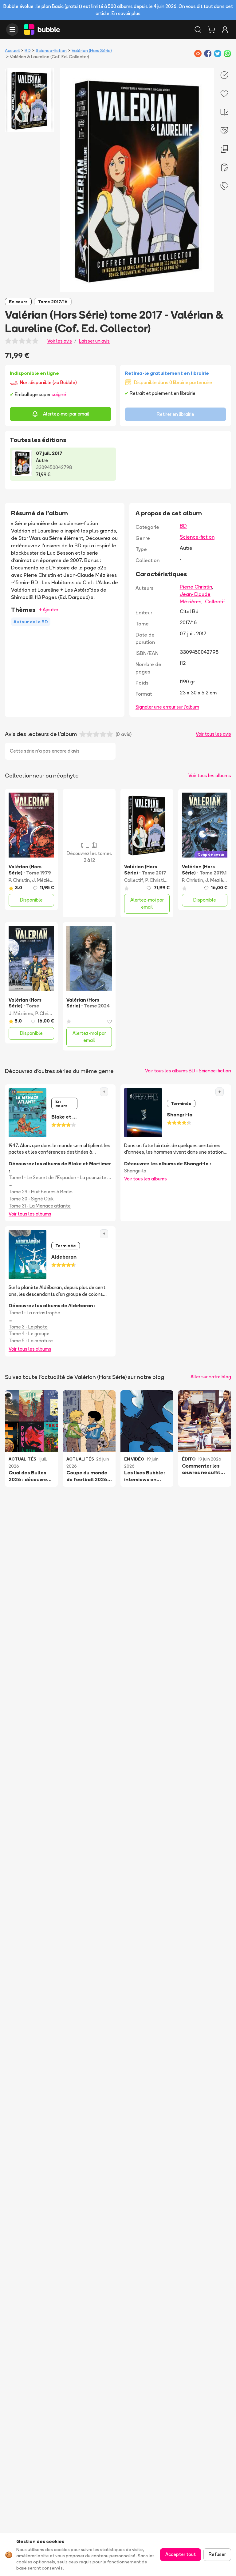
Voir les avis (60, 341)
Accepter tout (181, 2554)
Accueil (12, 50)
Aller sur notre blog (211, 1377)
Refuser (217, 2554)
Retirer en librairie (175, 414)
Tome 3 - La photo (28, 1327)
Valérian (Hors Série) (92, 50)
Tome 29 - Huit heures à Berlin (41, 1192)
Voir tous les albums (210, 776)
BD (28, 50)
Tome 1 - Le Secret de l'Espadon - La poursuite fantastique (60, 1177)
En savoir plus (126, 13)
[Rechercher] (198, 30)
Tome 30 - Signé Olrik (31, 1199)
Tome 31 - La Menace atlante (40, 1206)
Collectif (215, 601)
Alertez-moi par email (66, 414)
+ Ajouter (49, 610)
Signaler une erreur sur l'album (167, 707)
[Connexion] (225, 30)
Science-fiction (51, 50)
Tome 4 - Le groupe (29, 1334)
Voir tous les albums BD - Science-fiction (188, 1071)
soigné (59, 394)
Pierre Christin (196, 587)
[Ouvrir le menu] (12, 30)
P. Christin (19, 880)
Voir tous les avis (213, 734)
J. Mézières (44, 880)
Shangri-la (135, 1171)
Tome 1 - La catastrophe (34, 1313)
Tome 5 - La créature (31, 1341)
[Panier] (211, 30)
